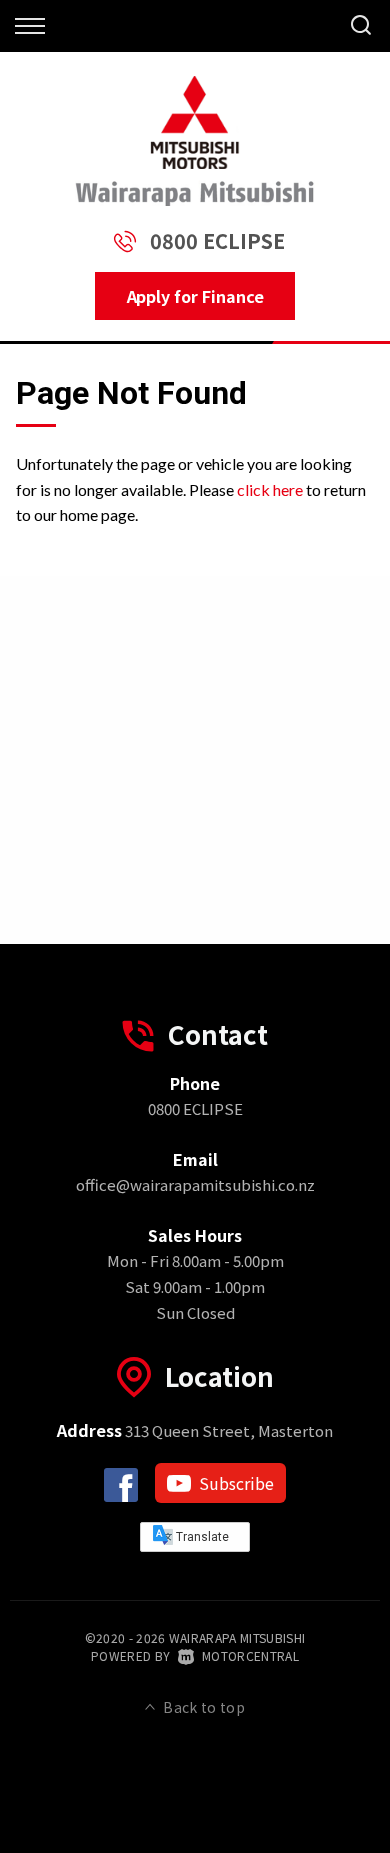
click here (270, 489)
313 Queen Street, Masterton (195, 1430)
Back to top (204, 1707)
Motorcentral (250, 1655)
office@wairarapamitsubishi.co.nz (195, 1184)
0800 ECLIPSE (217, 240)
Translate (201, 1537)
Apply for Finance (195, 296)
